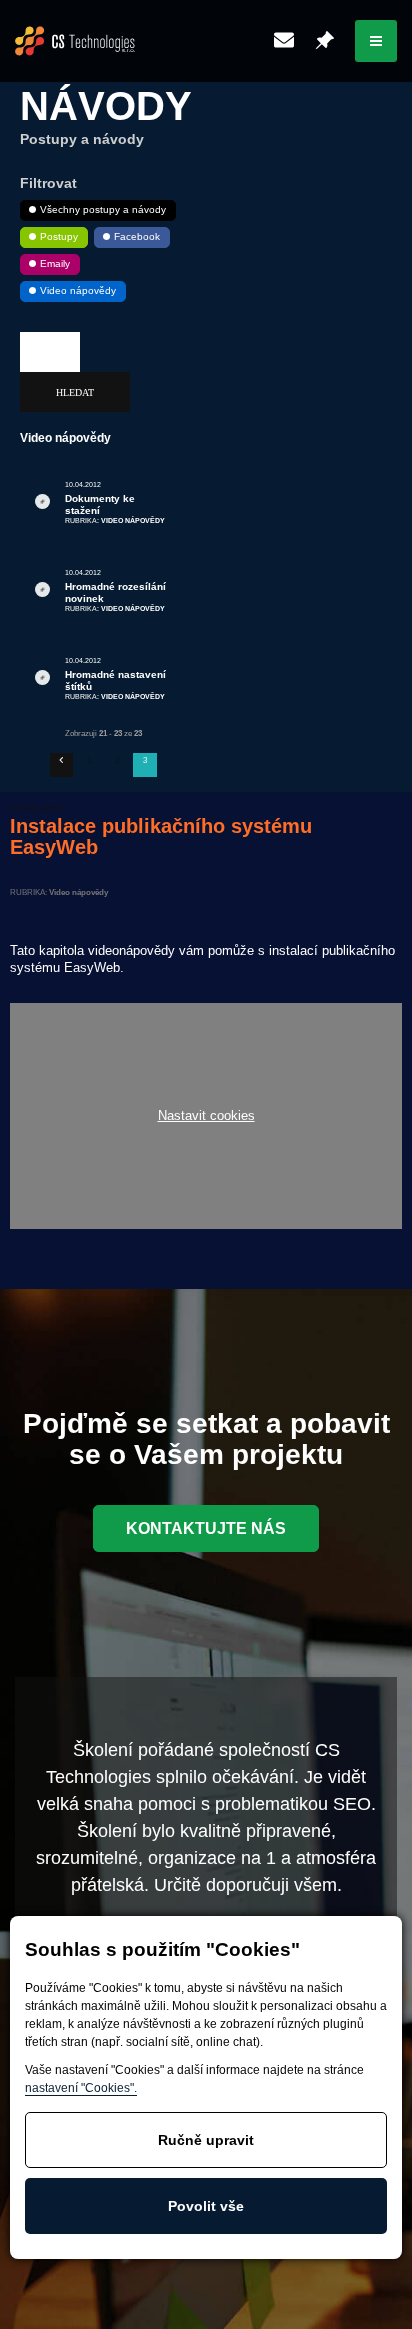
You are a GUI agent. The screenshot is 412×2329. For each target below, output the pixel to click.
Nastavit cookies (206, 1116)
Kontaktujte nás (206, 1528)
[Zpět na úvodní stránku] (75, 41)
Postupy (59, 236)
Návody (106, 106)
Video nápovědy (78, 290)
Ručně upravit (206, 2140)
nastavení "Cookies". (81, 2088)
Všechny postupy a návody (103, 209)
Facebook (137, 236)
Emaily (55, 263)
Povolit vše (206, 2206)
